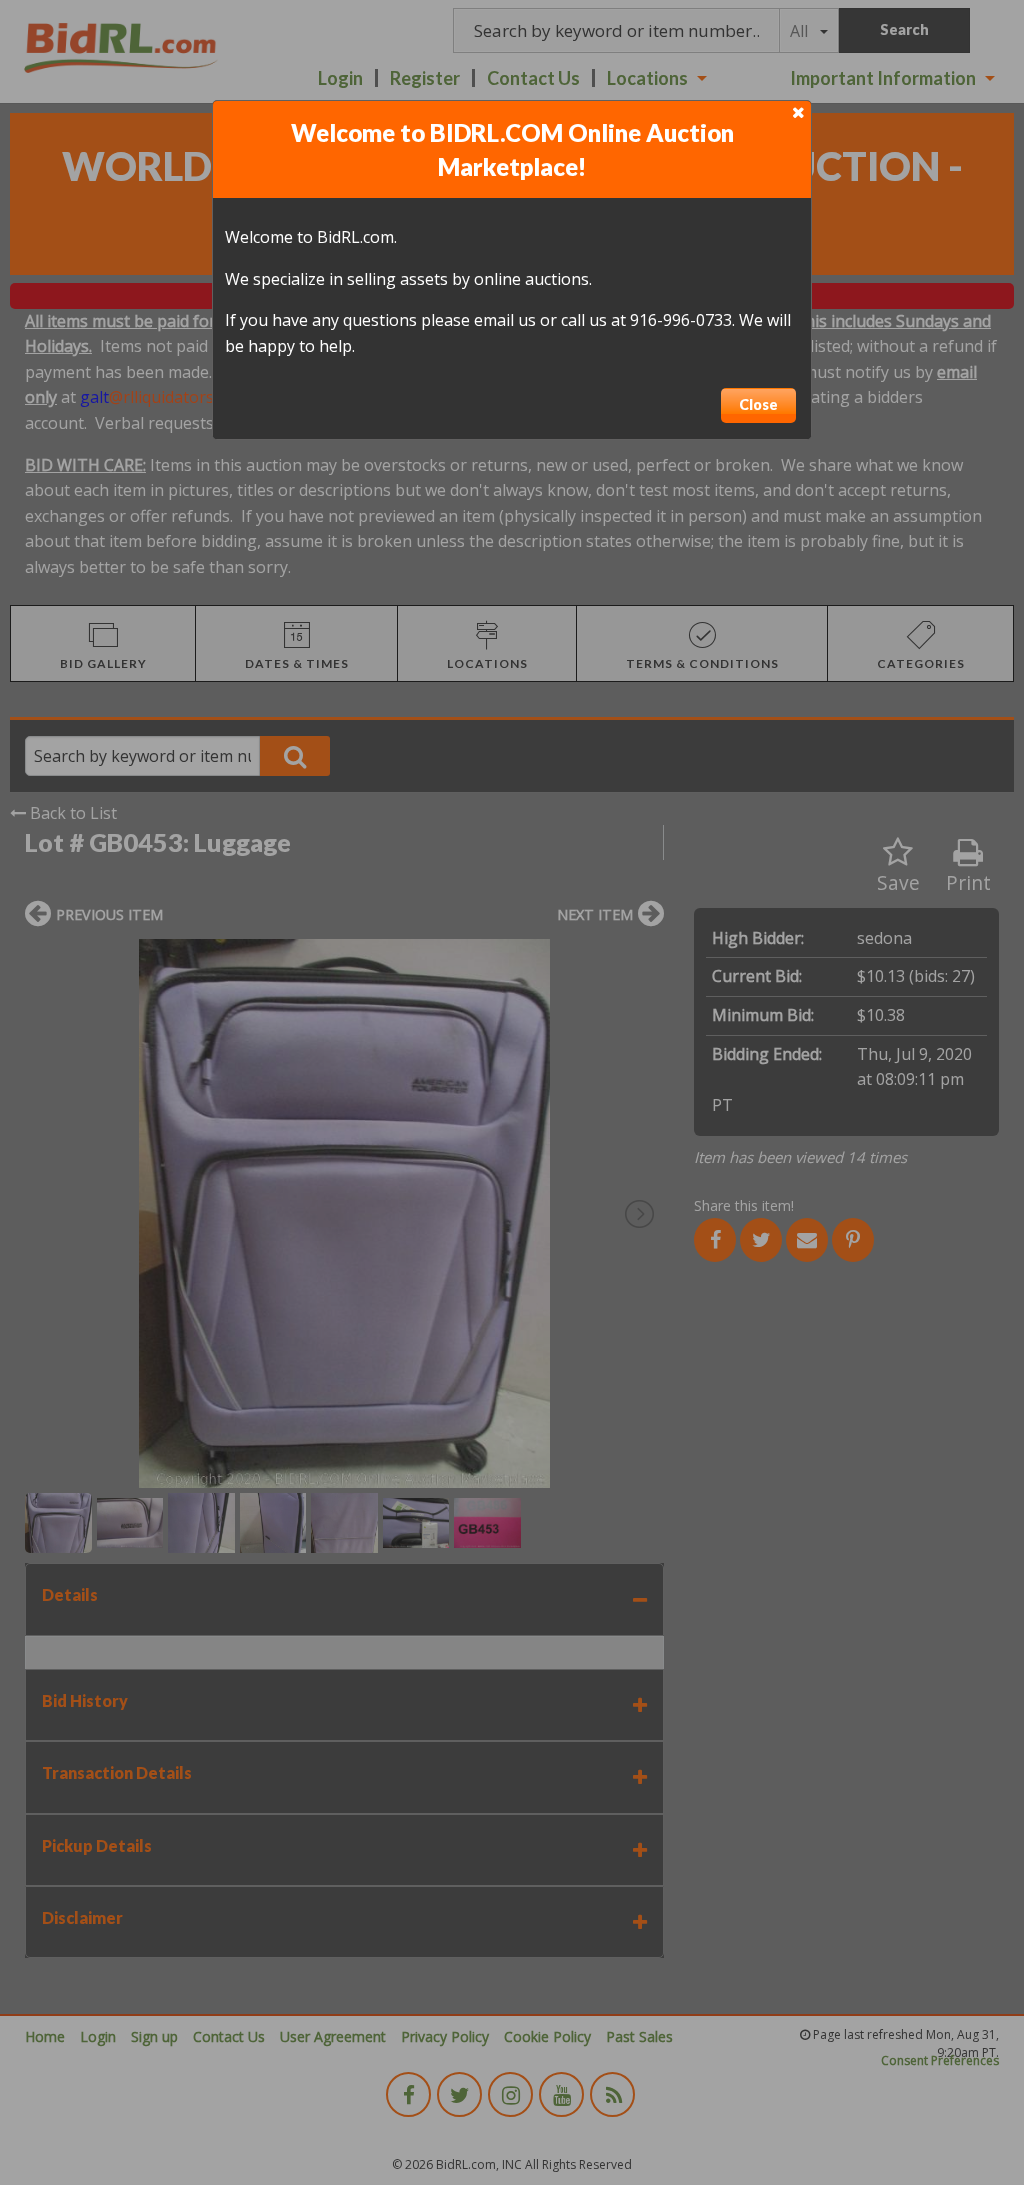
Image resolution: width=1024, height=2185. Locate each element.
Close (758, 404)
